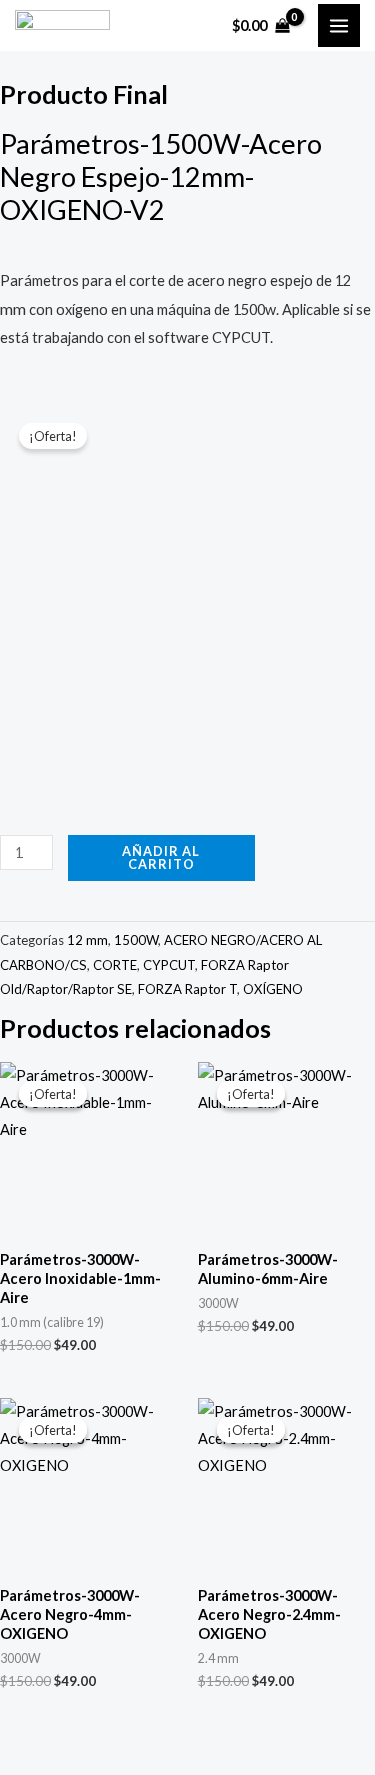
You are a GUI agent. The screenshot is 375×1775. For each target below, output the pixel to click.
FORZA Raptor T (187, 989)
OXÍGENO (273, 989)
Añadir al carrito (161, 857)
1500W (136, 940)
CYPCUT (169, 965)
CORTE (115, 965)
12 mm (87, 940)
